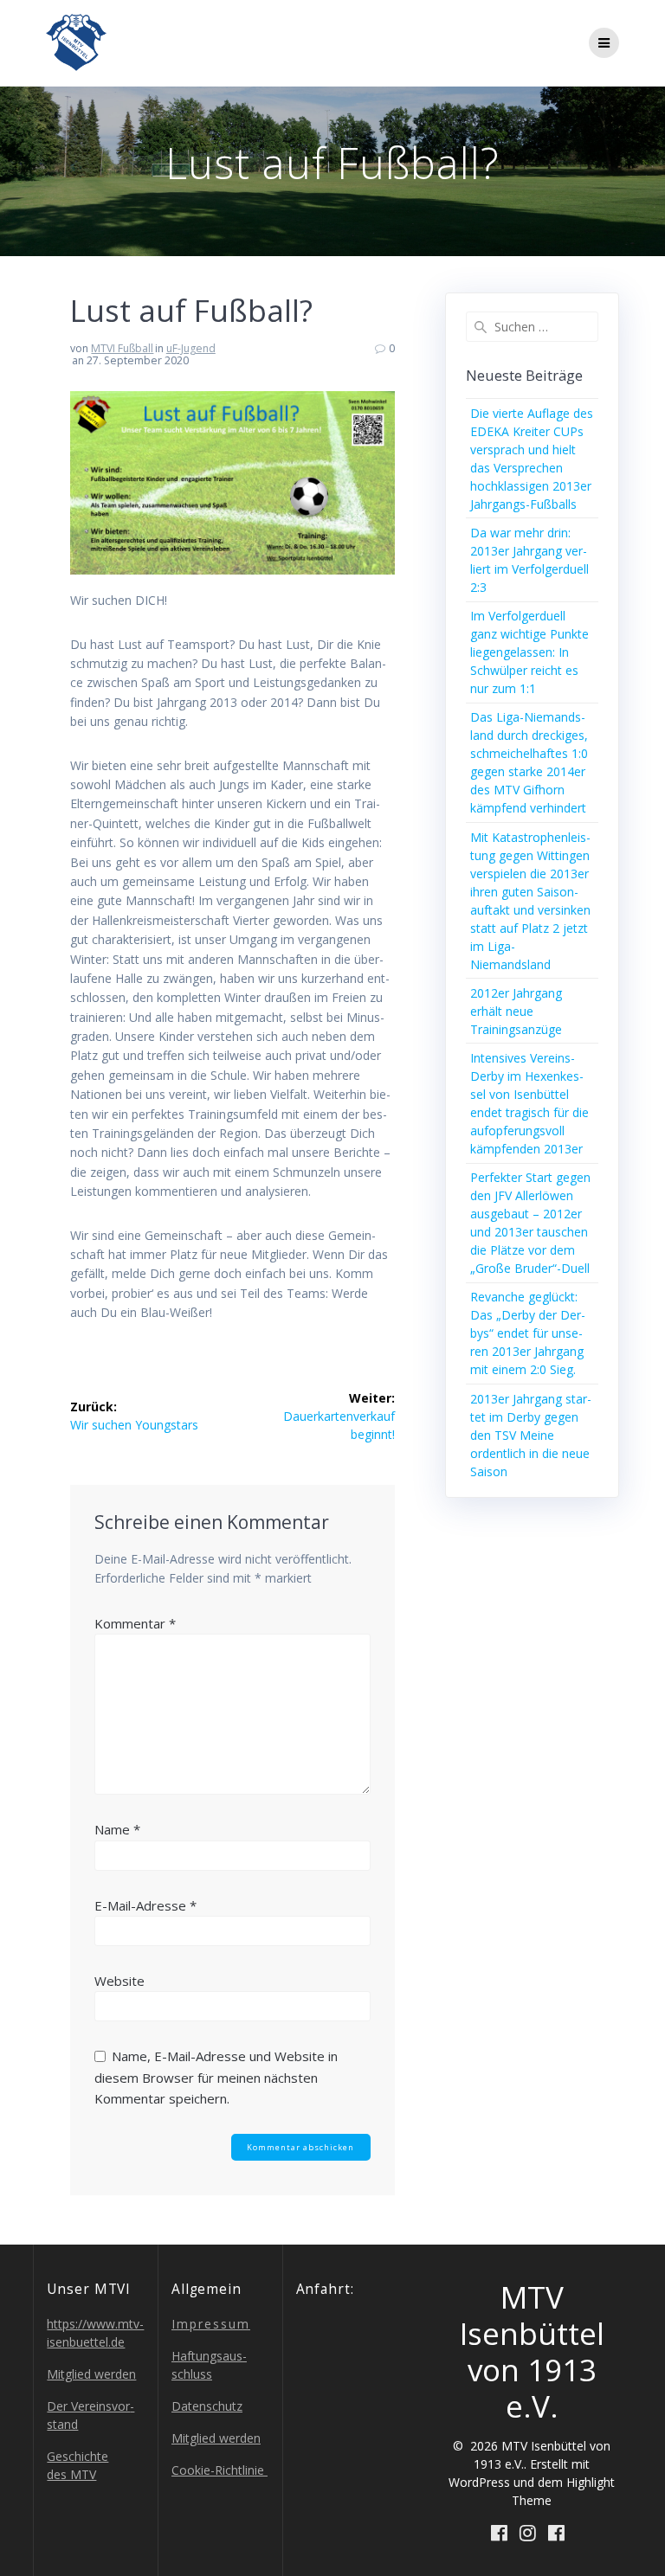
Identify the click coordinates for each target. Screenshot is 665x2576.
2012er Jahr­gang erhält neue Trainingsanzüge (516, 1011)
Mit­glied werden (91, 2374)
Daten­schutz (207, 2406)
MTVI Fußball (122, 348)
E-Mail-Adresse (145, 1905)
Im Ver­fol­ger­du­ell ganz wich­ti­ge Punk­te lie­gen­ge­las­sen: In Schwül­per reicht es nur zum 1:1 (529, 652)
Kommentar (135, 1623)
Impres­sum (211, 2324)
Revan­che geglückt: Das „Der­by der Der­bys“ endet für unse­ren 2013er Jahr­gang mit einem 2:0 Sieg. (528, 1333)
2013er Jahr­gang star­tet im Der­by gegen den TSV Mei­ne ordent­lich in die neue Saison (531, 1435)
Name (117, 1829)
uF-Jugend (191, 348)
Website (119, 1981)
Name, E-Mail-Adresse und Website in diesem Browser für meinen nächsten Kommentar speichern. (216, 2077)
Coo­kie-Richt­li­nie (220, 2470)
